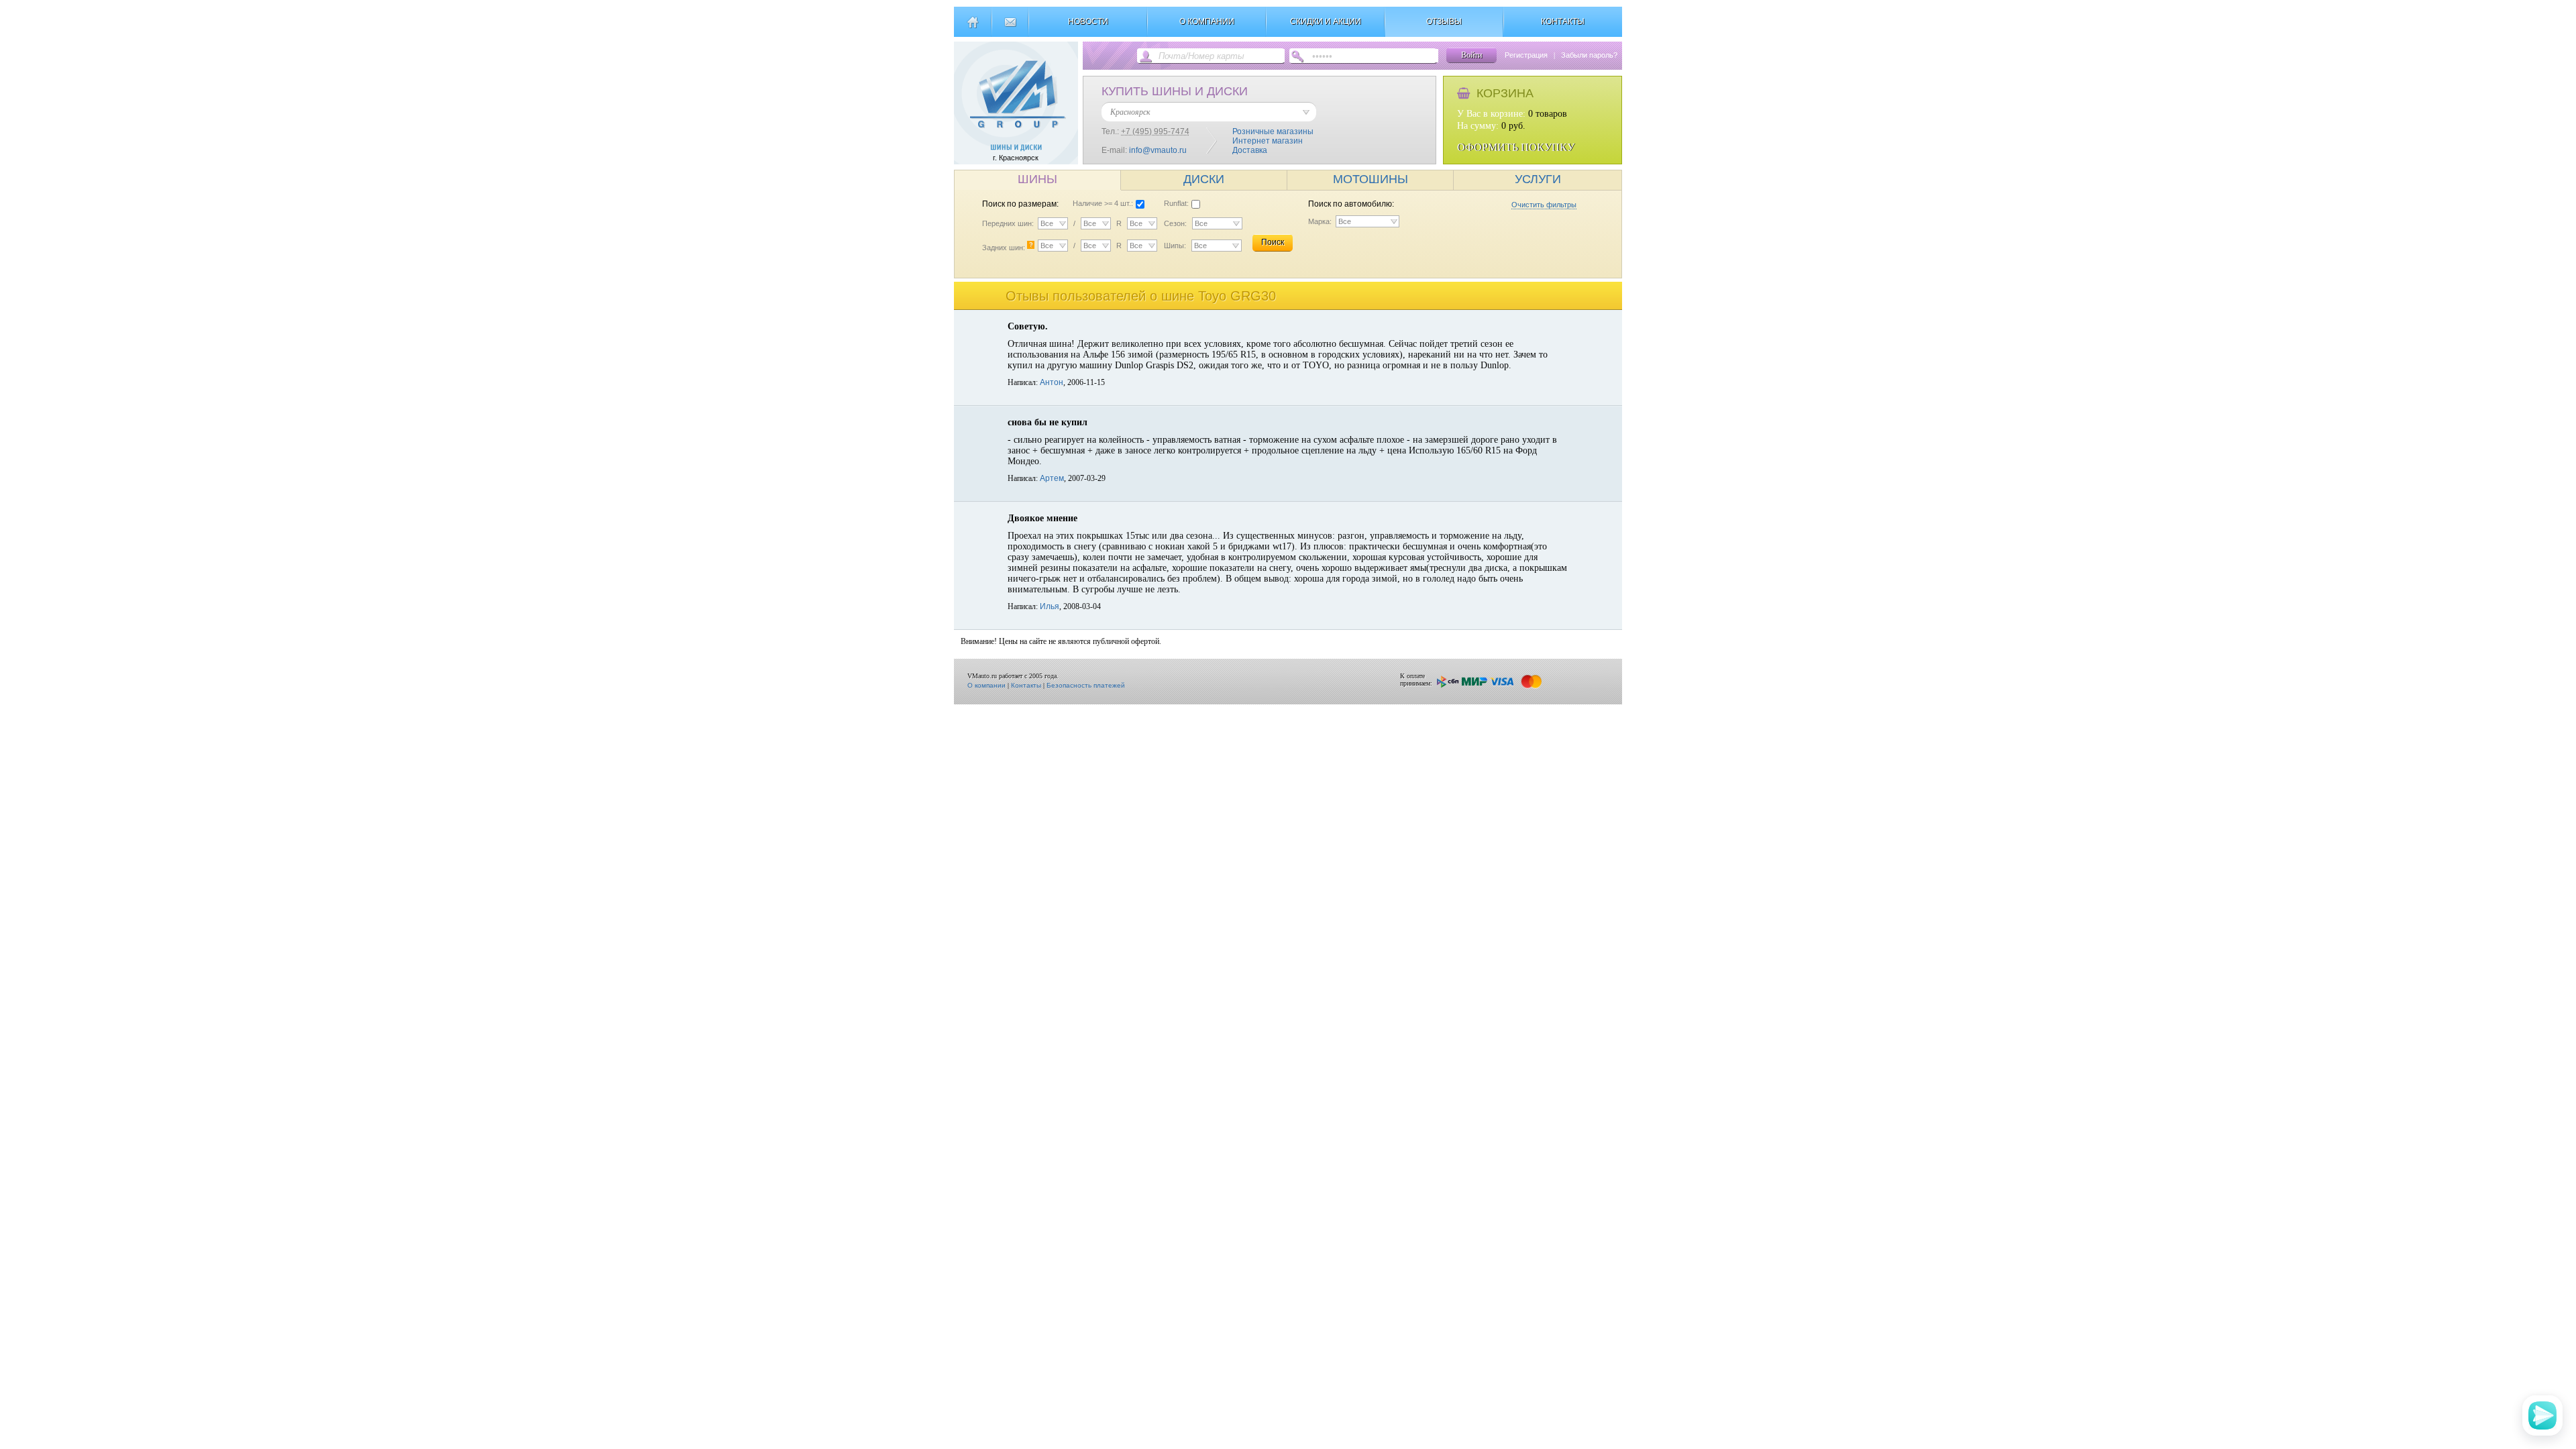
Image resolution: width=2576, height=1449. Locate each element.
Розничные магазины (1273, 131)
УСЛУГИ (1538, 179)
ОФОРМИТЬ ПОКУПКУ (1516, 147)
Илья (1050, 606)
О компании (986, 685)
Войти (1471, 55)
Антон (1052, 382)
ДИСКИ (1204, 179)
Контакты (1026, 685)
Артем (1052, 478)
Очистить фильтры (1544, 205)
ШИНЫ (1037, 179)
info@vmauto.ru (1158, 150)
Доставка (1250, 150)
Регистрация (1526, 55)
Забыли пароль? (1589, 55)
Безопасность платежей (1086, 685)
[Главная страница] (972, 28)
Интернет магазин (1268, 141)
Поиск (1273, 242)
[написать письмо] (1010, 28)
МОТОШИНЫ (1371, 179)
